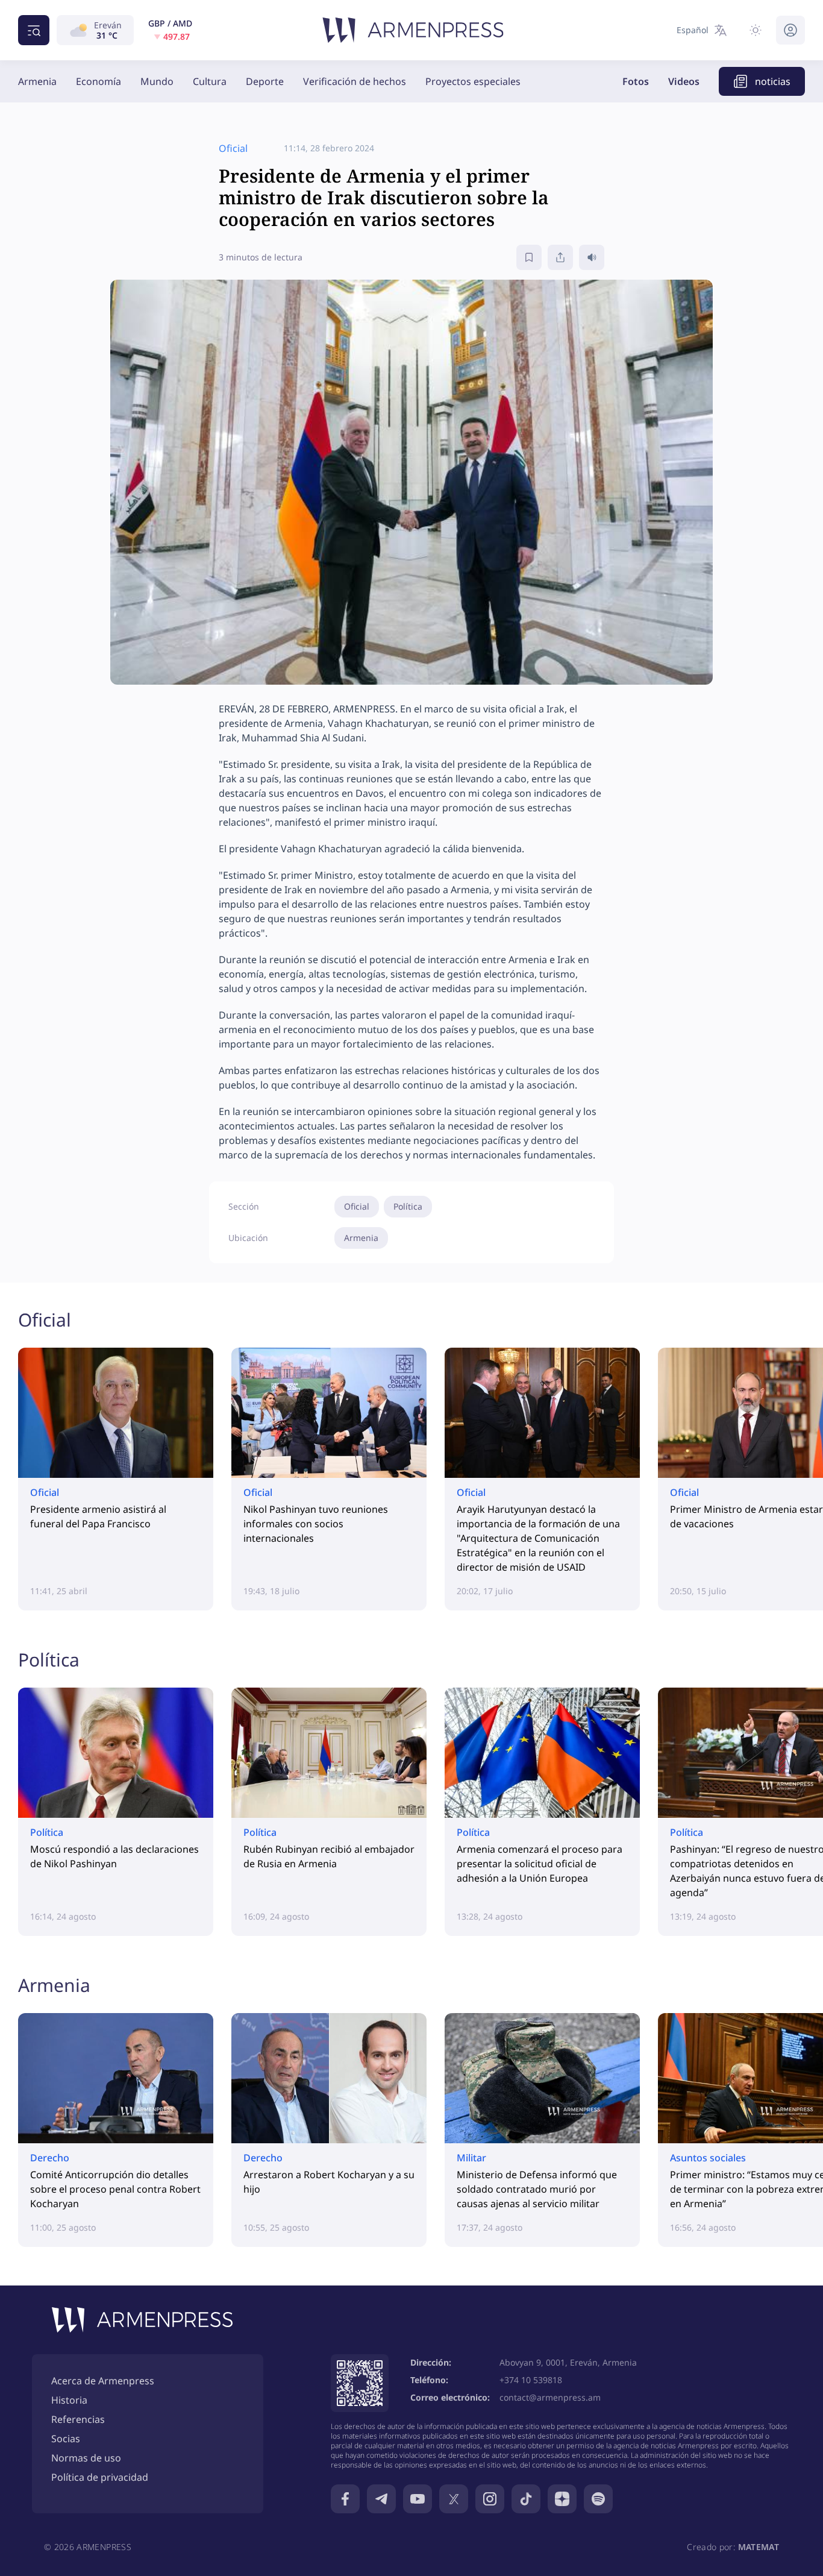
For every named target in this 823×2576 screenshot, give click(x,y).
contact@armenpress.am (550, 2397)
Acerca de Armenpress (103, 2381)
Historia (69, 2400)
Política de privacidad (100, 2477)
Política (408, 1206)
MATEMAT (759, 2547)
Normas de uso (86, 2458)
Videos (684, 81)
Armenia (37, 81)
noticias (773, 81)
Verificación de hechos (355, 81)
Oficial (357, 1206)
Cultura (210, 81)
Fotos (636, 81)
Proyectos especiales (473, 81)
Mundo (157, 81)
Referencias (78, 2419)
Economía (99, 81)
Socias (66, 2439)
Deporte (265, 81)
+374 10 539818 (531, 2380)
